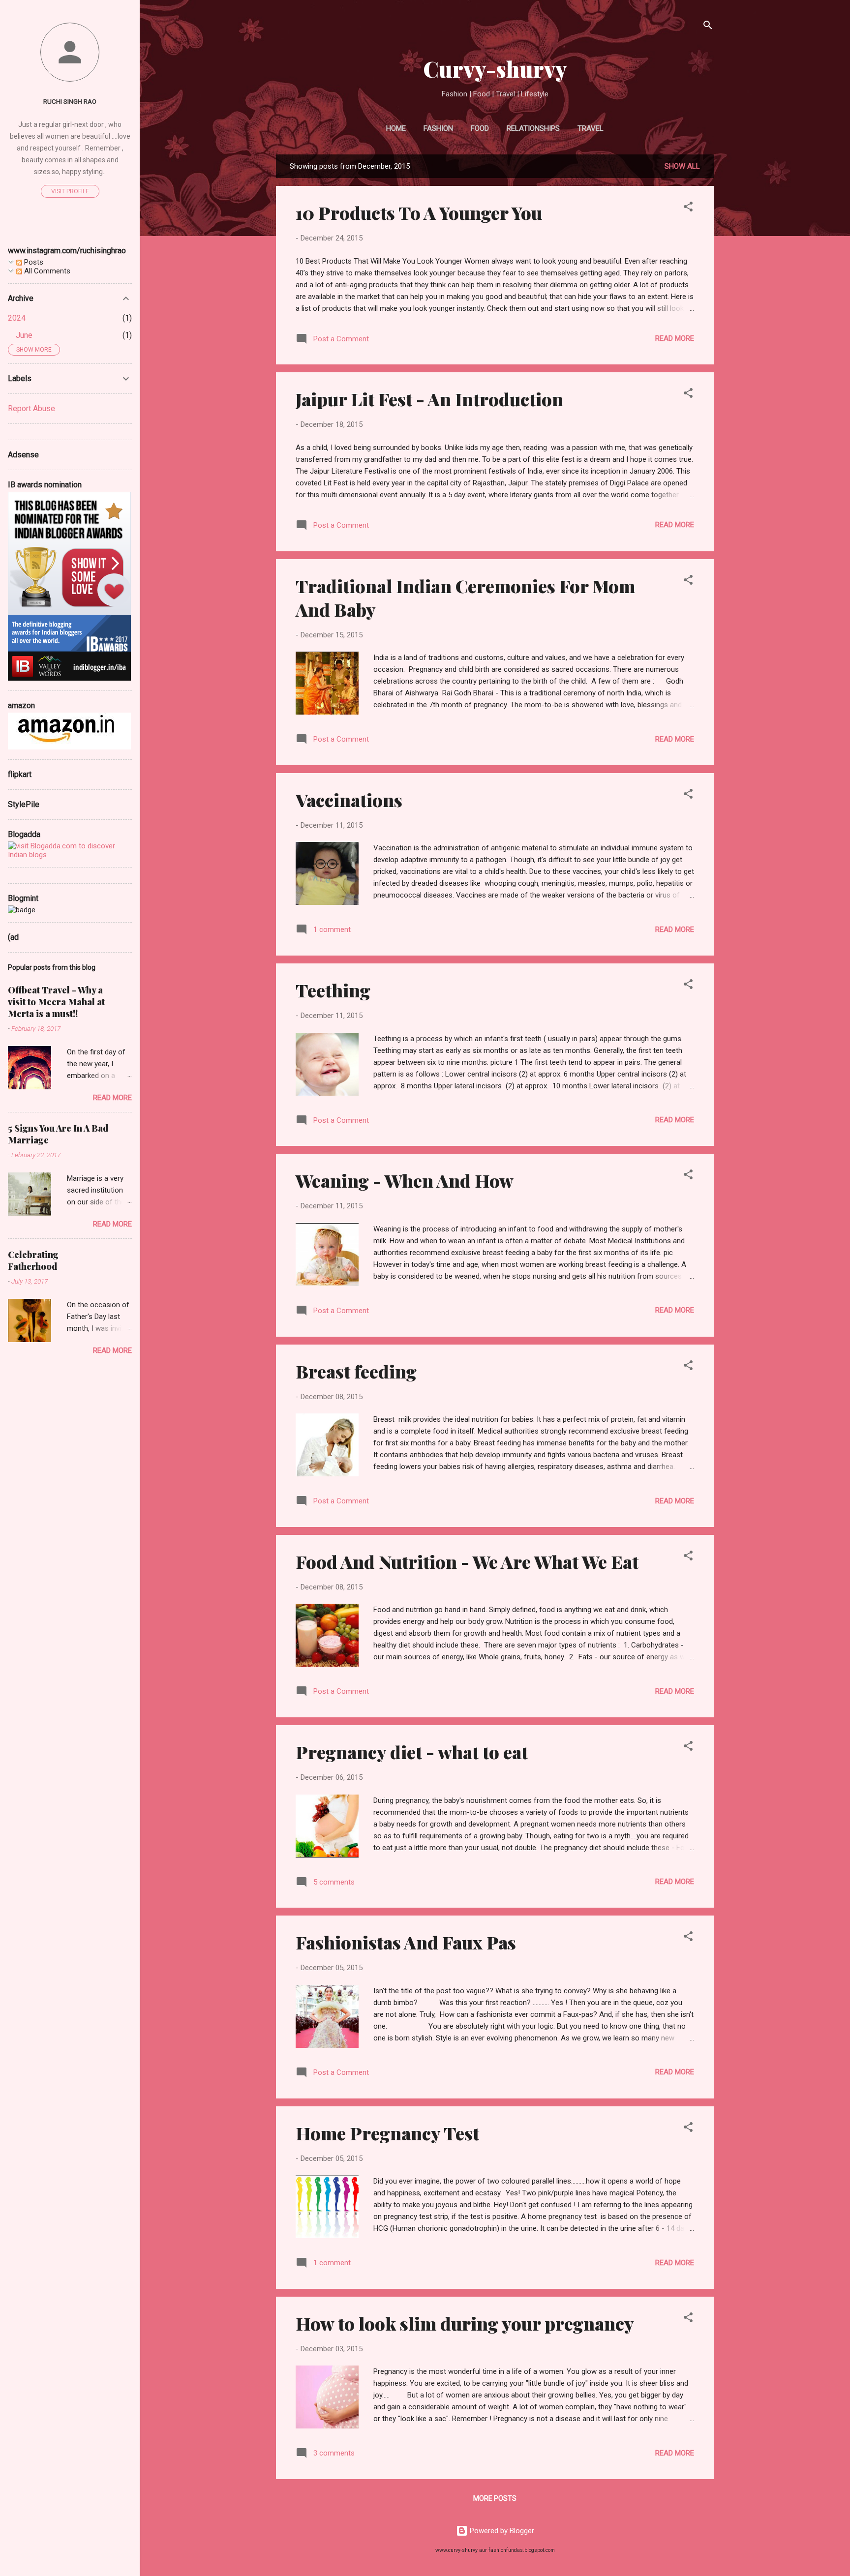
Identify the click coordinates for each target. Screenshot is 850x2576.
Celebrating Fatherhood (33, 1260)
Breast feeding (356, 1371)
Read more (675, 338)
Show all (682, 166)
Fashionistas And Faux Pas (406, 1942)
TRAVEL (591, 128)
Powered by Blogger (501, 2531)
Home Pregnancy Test (387, 2133)
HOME (396, 128)
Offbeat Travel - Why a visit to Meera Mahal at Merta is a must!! (56, 1002)
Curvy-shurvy (495, 69)
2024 (17, 318)
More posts (495, 2498)
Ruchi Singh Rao (70, 101)
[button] (688, 208)
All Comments (46, 271)
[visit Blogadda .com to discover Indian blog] (70, 855)
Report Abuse (31, 408)
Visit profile (70, 191)
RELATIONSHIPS (533, 128)
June (24, 335)
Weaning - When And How (405, 1180)
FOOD (480, 128)
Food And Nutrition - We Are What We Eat (467, 1561)
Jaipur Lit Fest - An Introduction (429, 399)
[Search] (708, 27)
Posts (33, 262)
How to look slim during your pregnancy (465, 2323)
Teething (333, 990)
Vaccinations (349, 800)
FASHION (438, 128)
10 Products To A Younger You (419, 212)
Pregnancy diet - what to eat (412, 1752)
